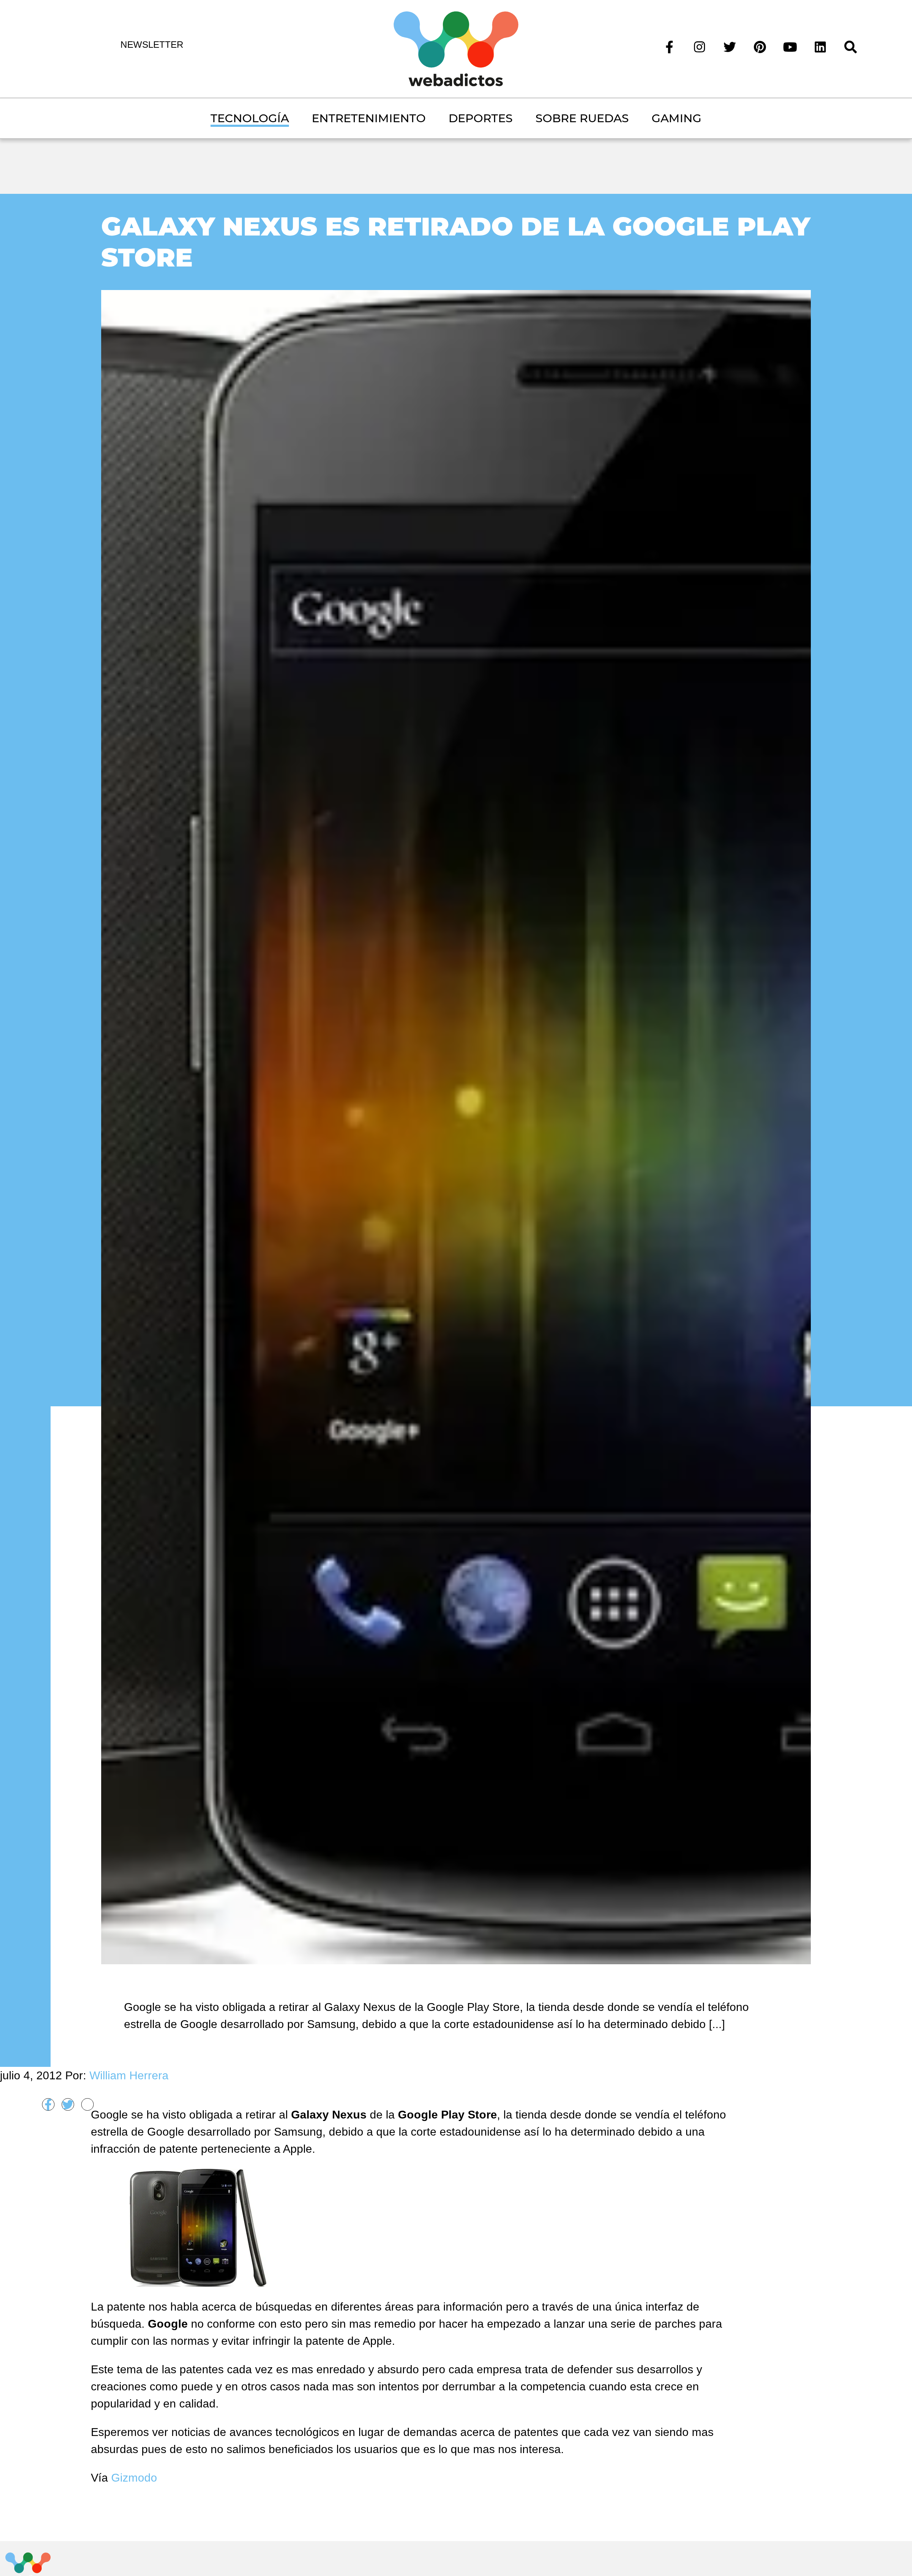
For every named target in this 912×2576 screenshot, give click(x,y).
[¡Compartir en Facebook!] (48, 2104)
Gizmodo (134, 2478)
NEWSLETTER (152, 45)
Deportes (481, 118)
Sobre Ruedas (582, 118)
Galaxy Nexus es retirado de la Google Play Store (456, 242)
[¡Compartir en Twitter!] (68, 2104)
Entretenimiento (369, 118)
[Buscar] (851, 46)
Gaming (677, 118)
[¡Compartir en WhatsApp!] (87, 2104)
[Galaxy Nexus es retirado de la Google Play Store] (456, 1126)
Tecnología (250, 118)
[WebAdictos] (456, 48)
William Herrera (129, 2075)
